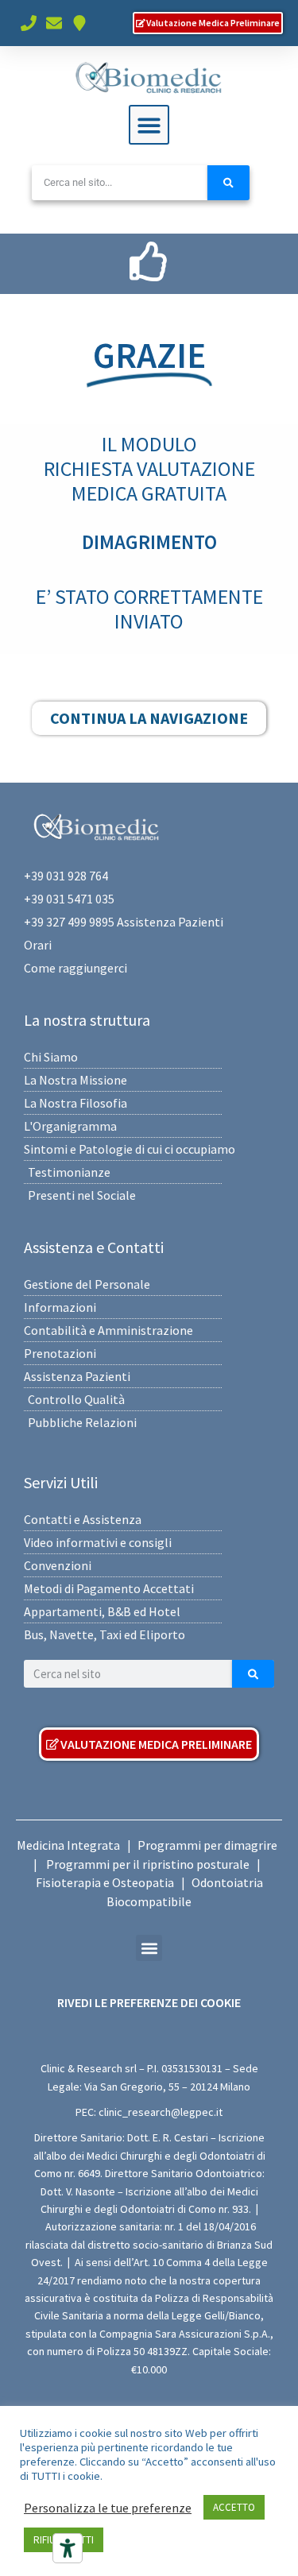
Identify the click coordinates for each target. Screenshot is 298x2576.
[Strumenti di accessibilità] (68, 2548)
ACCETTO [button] (234, 2507)
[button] (149, 125)
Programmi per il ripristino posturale (148, 1864)
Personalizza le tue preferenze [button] (108, 2508)
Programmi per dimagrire (207, 1845)
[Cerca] (228, 183)
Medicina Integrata (68, 1845)
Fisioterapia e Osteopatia (105, 1882)
